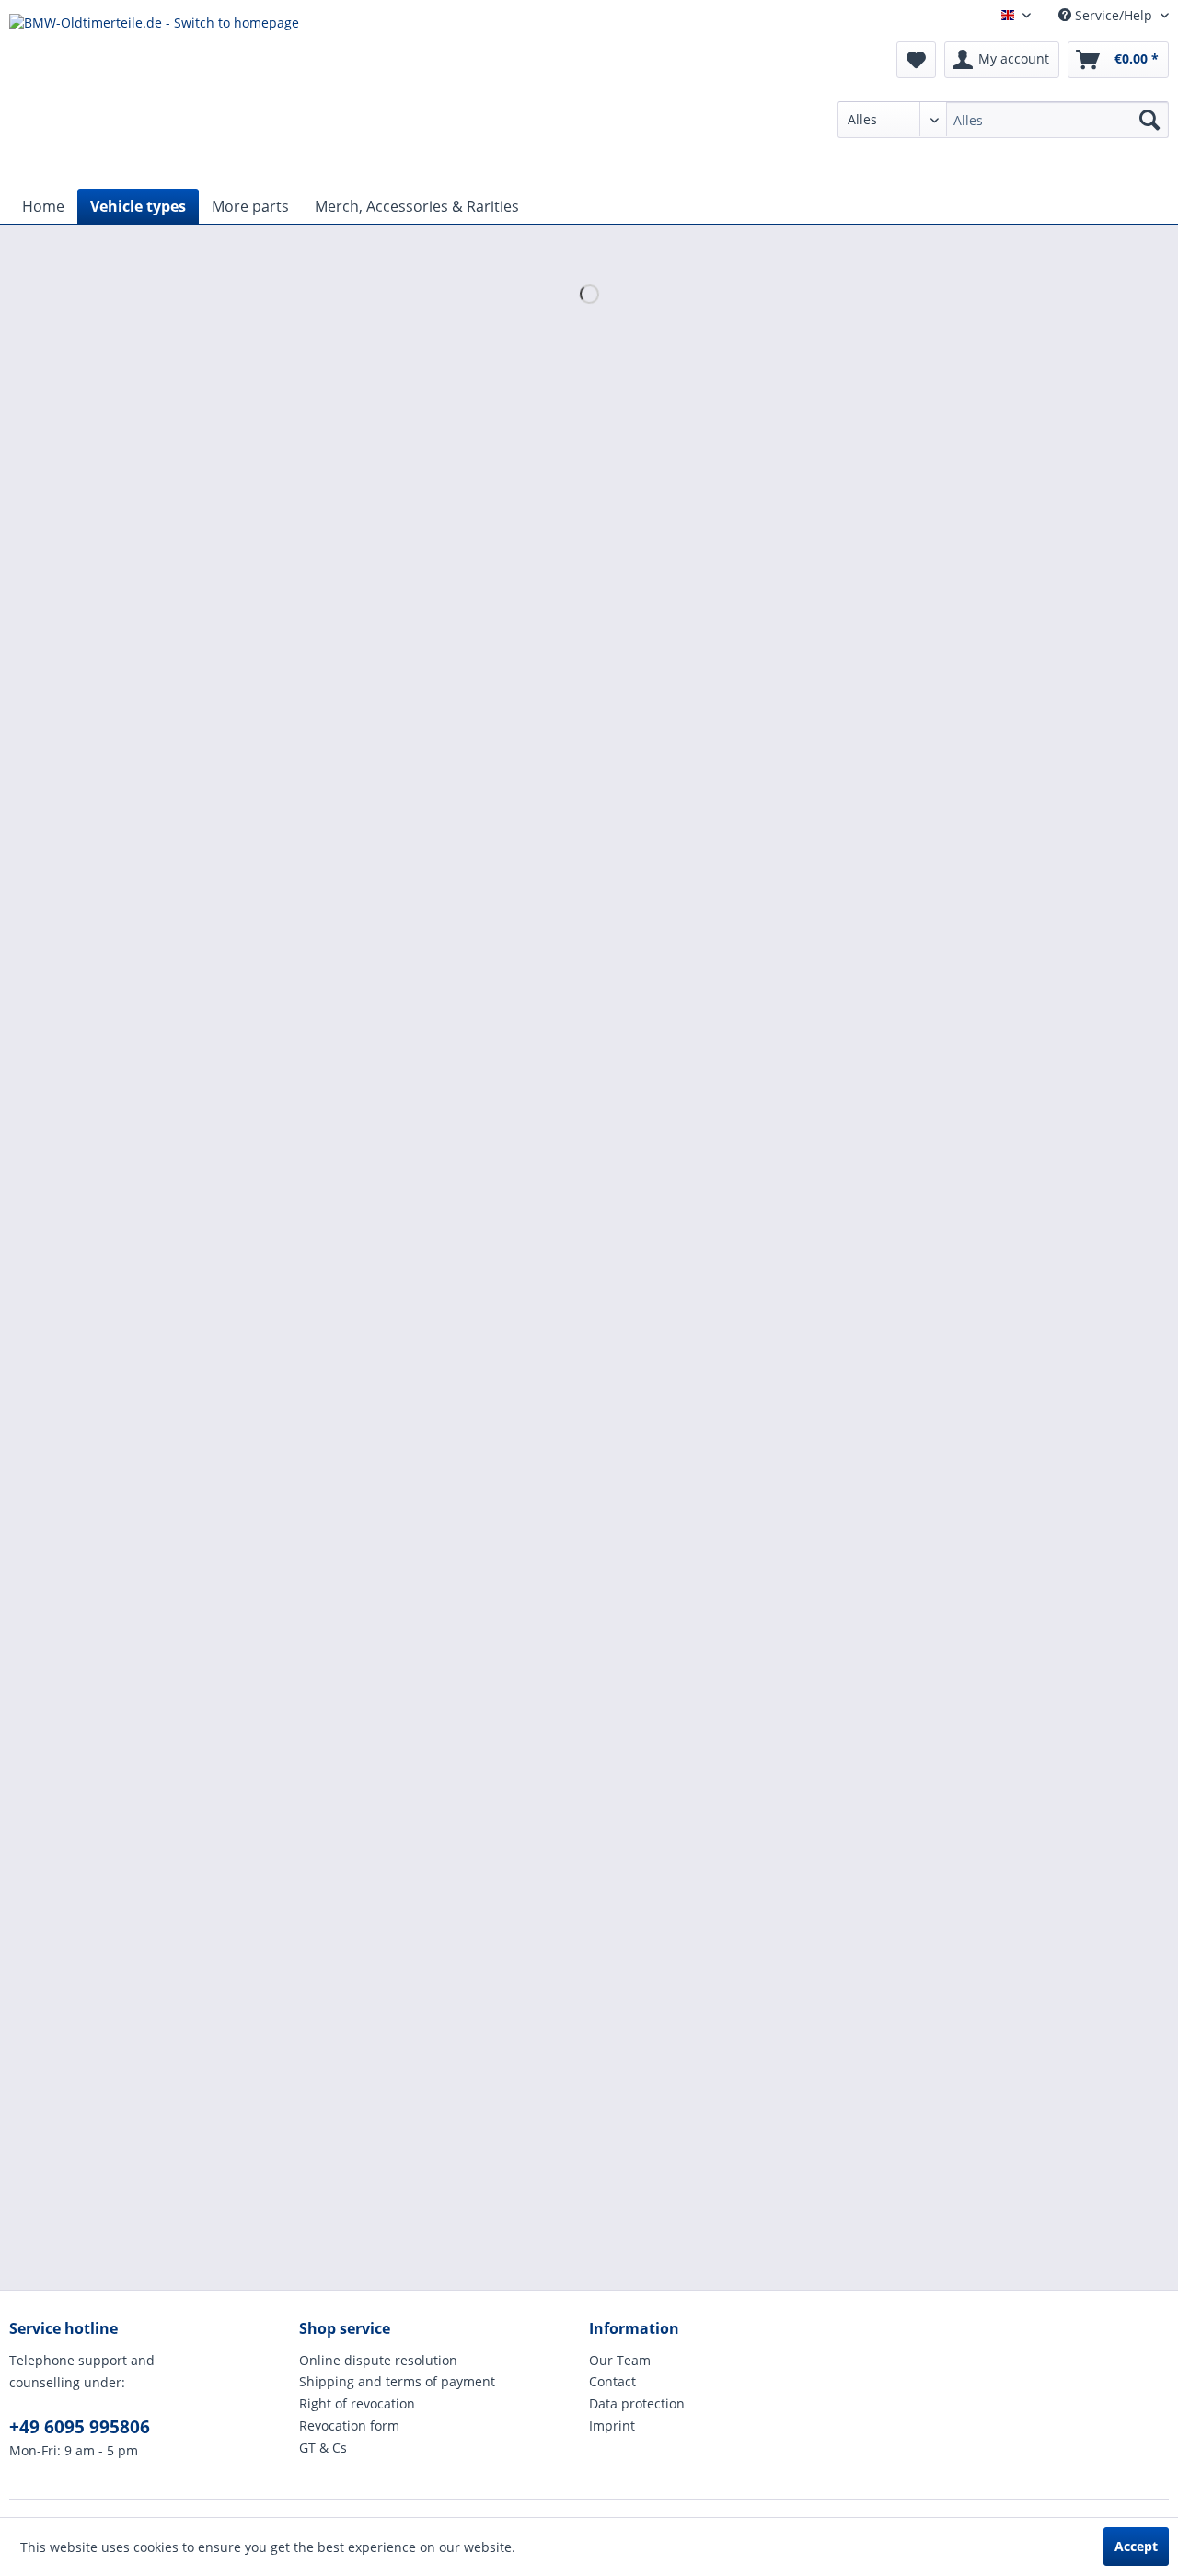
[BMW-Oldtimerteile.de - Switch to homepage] (154, 97)
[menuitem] (1003, 120)
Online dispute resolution (378, 2360)
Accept (1136, 2546)
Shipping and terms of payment (397, 2381)
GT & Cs (323, 2448)
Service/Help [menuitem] (1114, 15)
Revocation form (349, 2425)
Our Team (620, 2360)
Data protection (637, 2403)
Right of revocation (357, 2403)
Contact (612, 2381)
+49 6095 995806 (80, 2427)
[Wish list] (916, 60)
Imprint (612, 2425)
